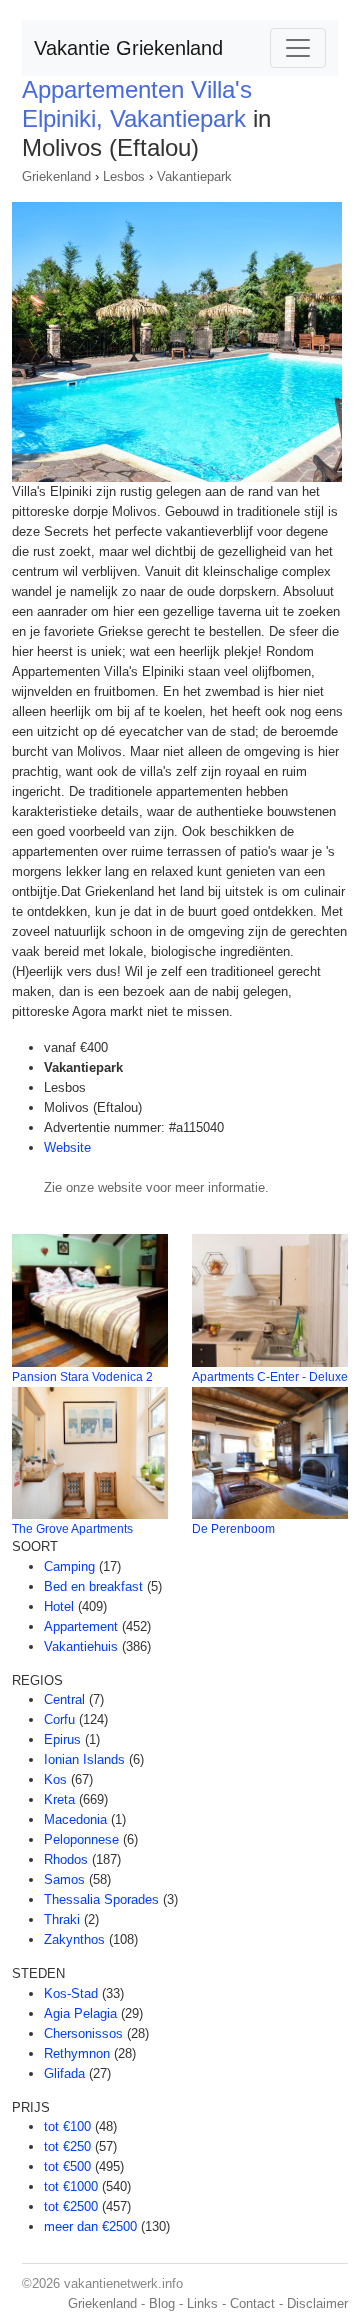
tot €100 (67, 2126)
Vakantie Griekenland (128, 48)
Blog (162, 2303)
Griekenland (56, 176)
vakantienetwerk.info (123, 2283)
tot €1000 (71, 2186)
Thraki (62, 1919)
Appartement (81, 1626)
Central (64, 1699)
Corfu (59, 1719)
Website (67, 1147)
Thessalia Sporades (101, 1899)
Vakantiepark (194, 176)
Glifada (64, 2073)
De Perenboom (233, 1529)
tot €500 (67, 2166)
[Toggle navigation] (298, 48)
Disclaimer (317, 2303)
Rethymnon (77, 2053)
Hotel (59, 1606)
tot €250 (67, 2146)
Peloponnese (81, 1839)
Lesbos (124, 176)
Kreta (59, 1799)
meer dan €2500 (90, 2226)
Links (202, 2303)
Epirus (62, 1739)
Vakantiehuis (81, 1646)
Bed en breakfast (93, 1586)
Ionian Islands (84, 1759)
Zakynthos (74, 1939)
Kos (55, 1779)
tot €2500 (71, 2206)
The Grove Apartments (72, 1529)
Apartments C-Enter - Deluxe (270, 1377)
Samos (64, 1879)
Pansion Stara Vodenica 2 (82, 1377)
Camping (69, 1566)
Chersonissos (83, 2033)
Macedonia (75, 1819)
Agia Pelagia (80, 2013)
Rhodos (66, 1859)
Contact (252, 2303)
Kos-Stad (71, 1993)
